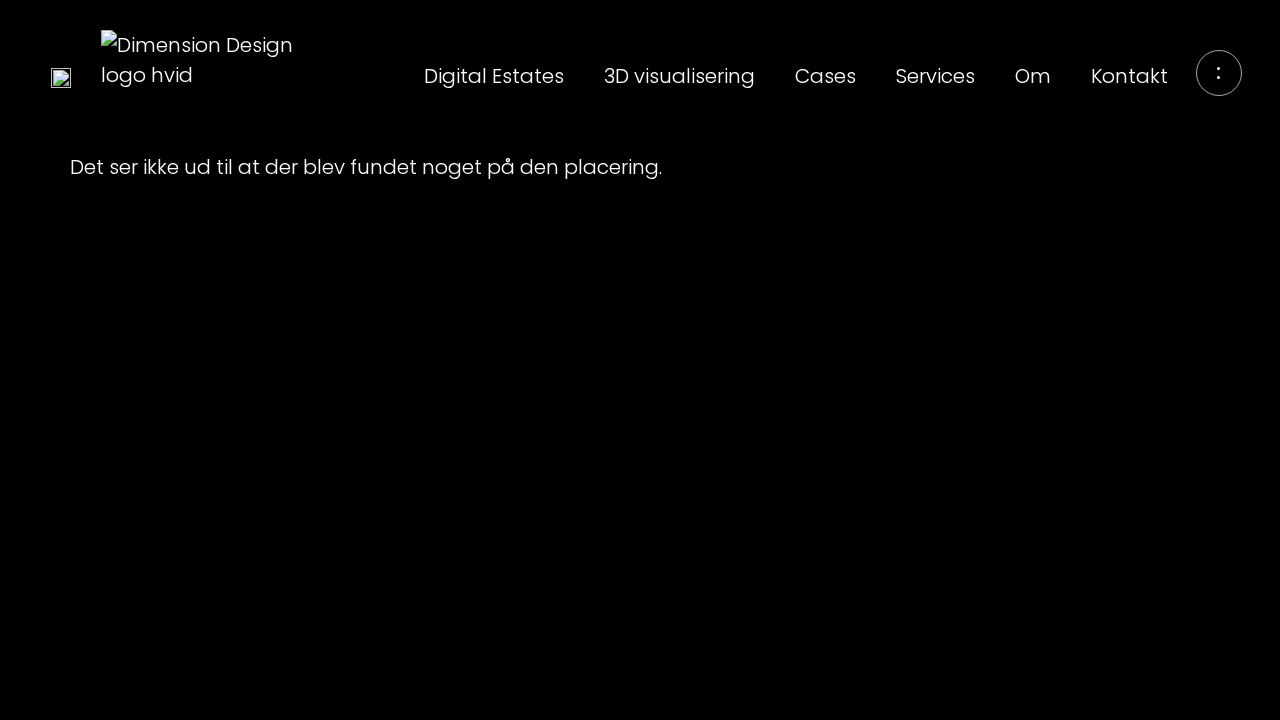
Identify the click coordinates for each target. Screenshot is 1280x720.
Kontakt (1129, 76)
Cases (825, 76)
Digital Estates (494, 76)
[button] (1218, 73)
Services (935, 76)
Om (1033, 76)
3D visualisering (679, 76)
